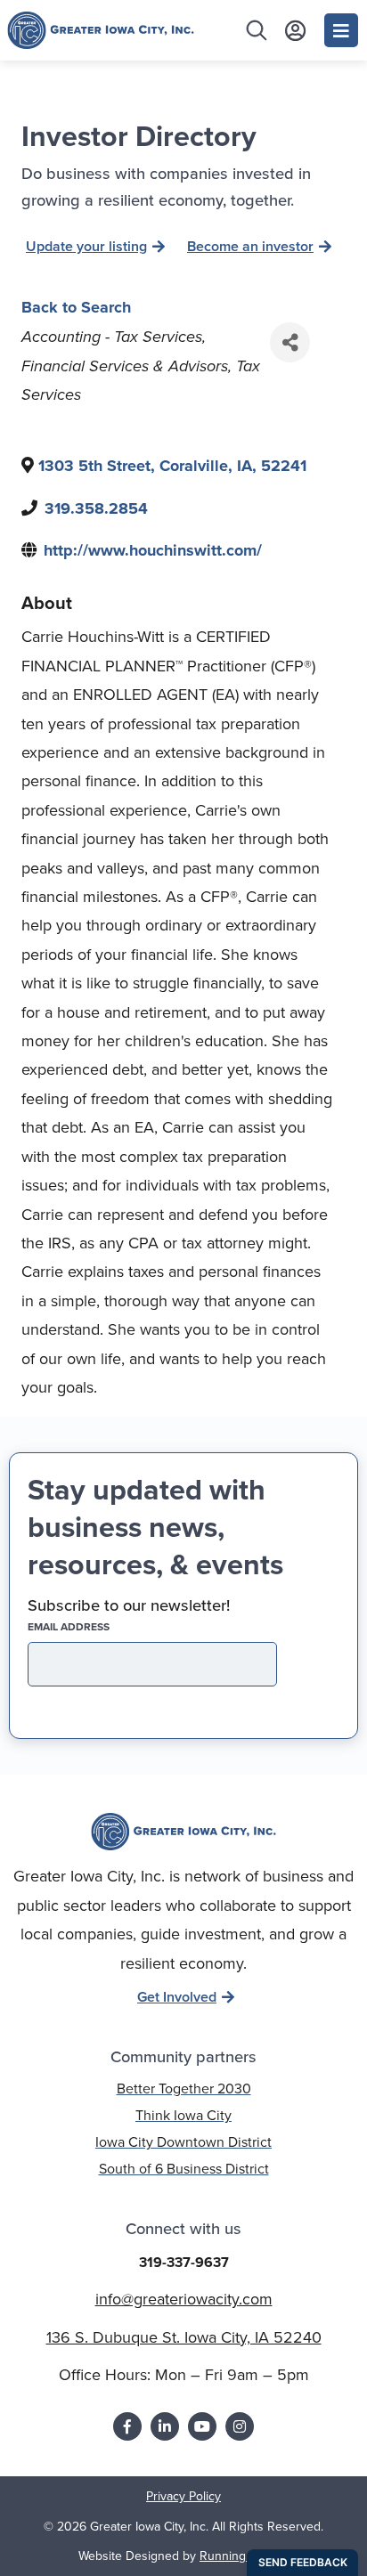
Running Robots (244, 2556)
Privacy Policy (183, 2496)
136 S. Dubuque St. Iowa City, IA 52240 (184, 2337)
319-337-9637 (184, 2262)
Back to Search (76, 307)
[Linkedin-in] (165, 2426)
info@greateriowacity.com (184, 2299)
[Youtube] (202, 2426)
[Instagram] (240, 2426)
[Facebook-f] (127, 2426)
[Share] (290, 342)
